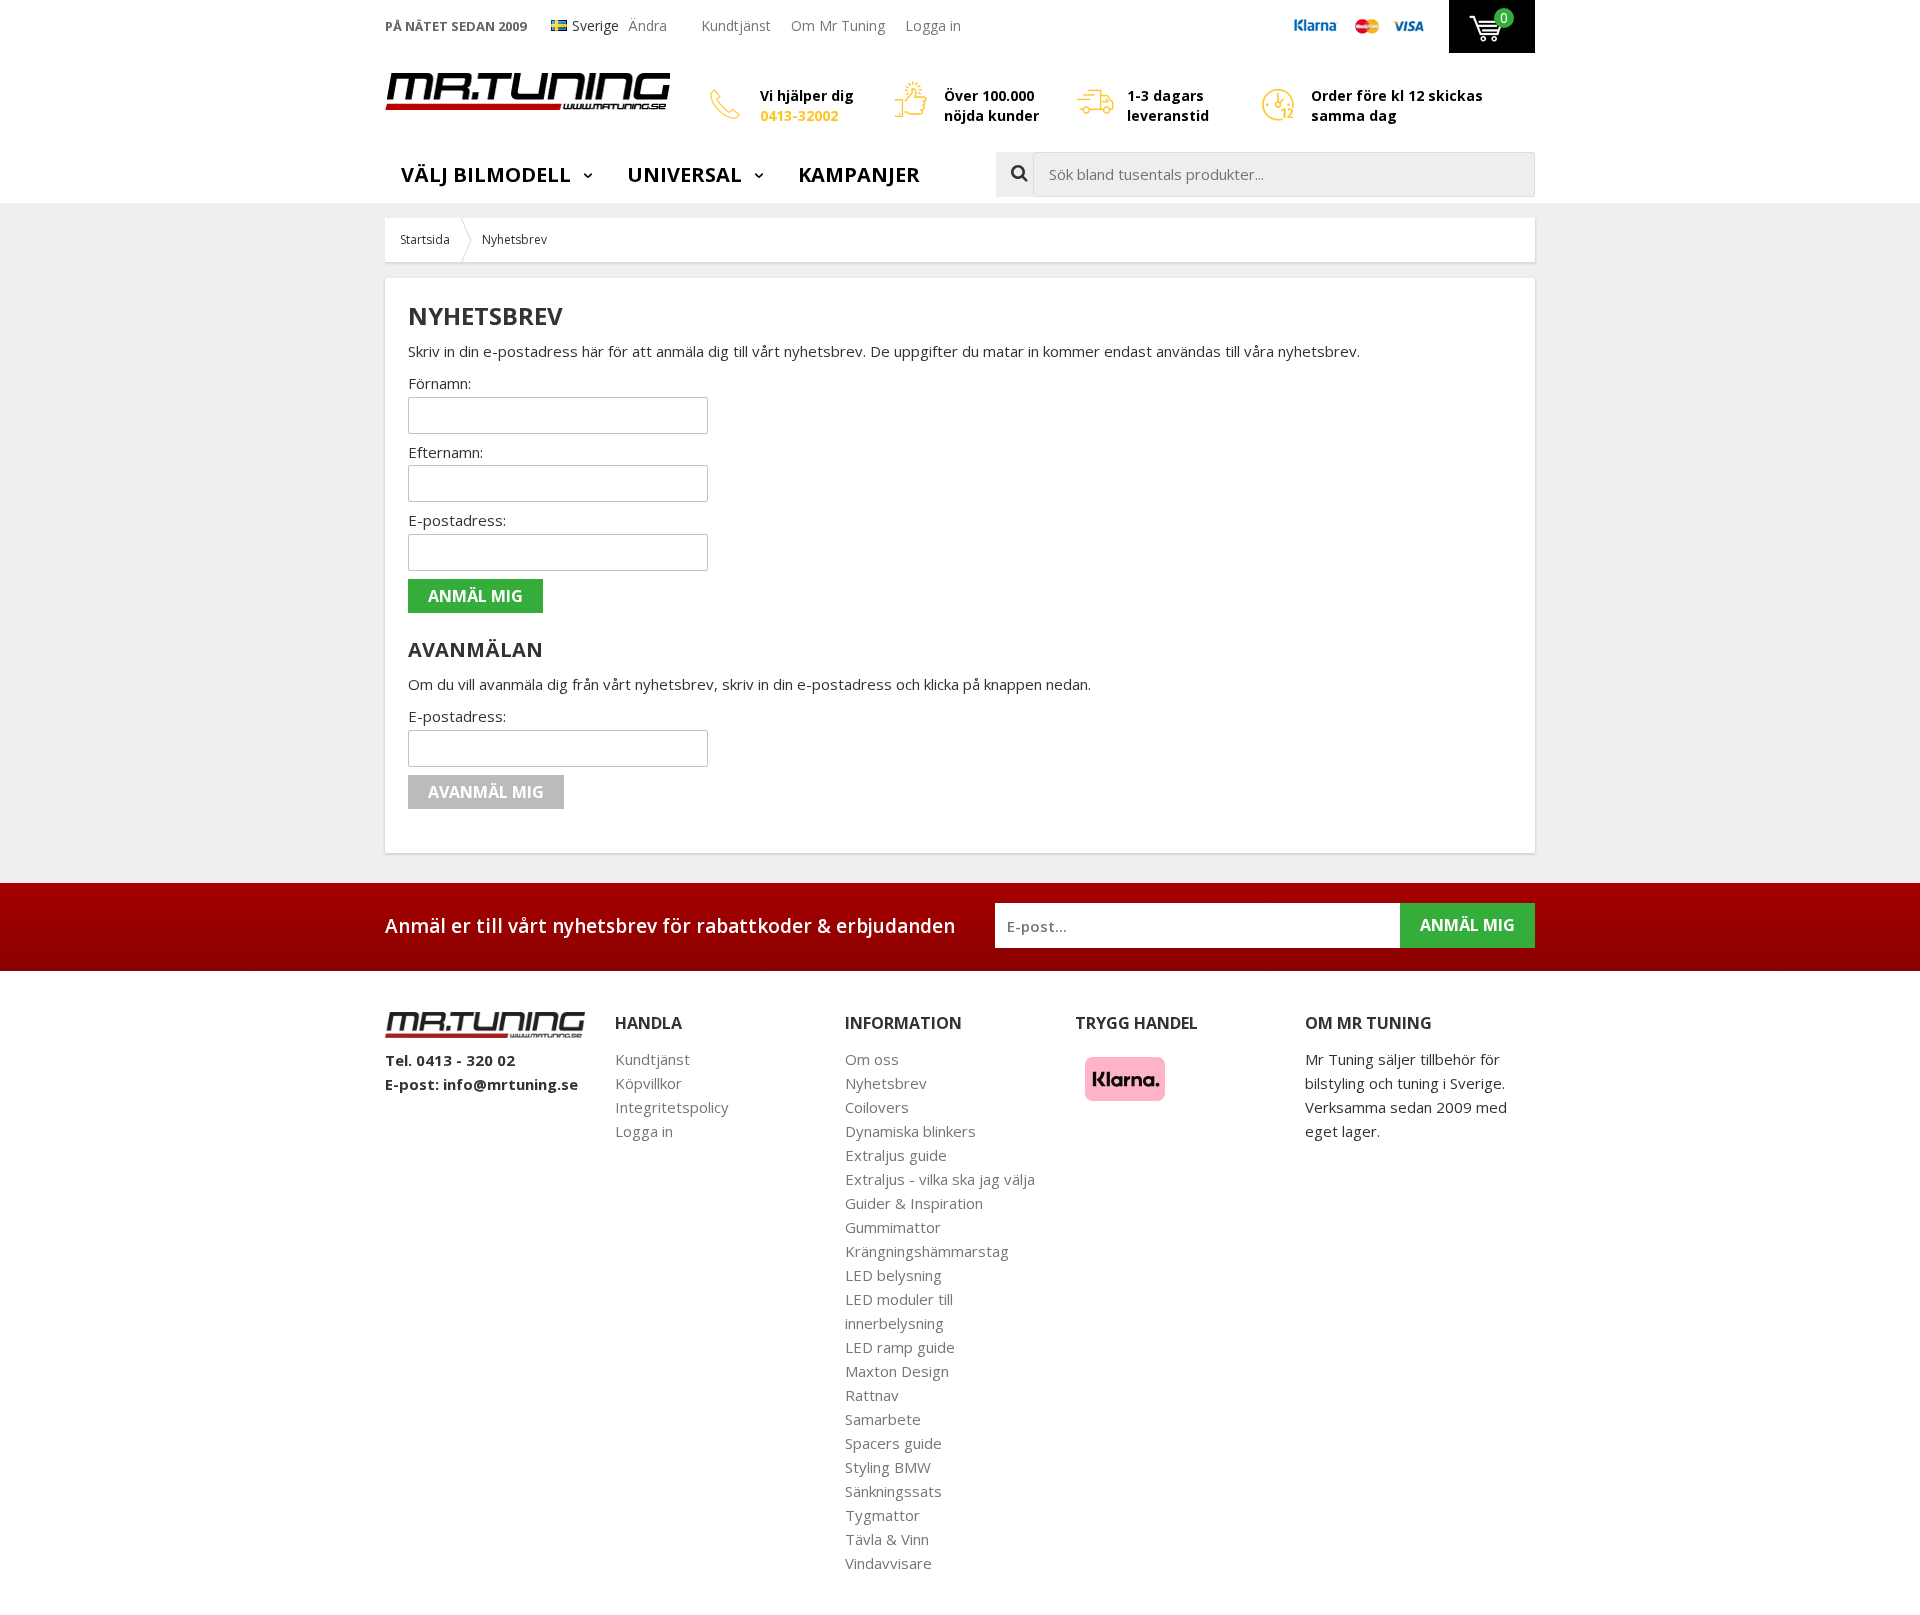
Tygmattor (882, 1515)
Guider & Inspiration (914, 1203)
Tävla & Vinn (887, 1539)
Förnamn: (439, 383)
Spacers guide (893, 1443)
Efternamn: (445, 452)
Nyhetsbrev (886, 1083)
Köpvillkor (648, 1083)
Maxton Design (897, 1371)
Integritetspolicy (672, 1107)
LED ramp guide (900, 1347)
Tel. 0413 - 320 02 (450, 1060)
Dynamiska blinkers (910, 1131)
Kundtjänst (736, 25)
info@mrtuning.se (510, 1084)
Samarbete (883, 1419)
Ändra (647, 25)
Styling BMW (888, 1467)
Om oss (872, 1059)
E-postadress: (457, 520)
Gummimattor (893, 1227)
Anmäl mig (1467, 925)
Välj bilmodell (488, 174)
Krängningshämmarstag (927, 1251)
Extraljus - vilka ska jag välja (940, 1179)
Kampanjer (859, 174)
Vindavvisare (888, 1563)
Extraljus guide (896, 1155)
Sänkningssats (893, 1491)
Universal (687, 174)
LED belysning (893, 1275)
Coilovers (877, 1107)
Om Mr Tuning (838, 25)
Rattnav (872, 1395)
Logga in (933, 25)
